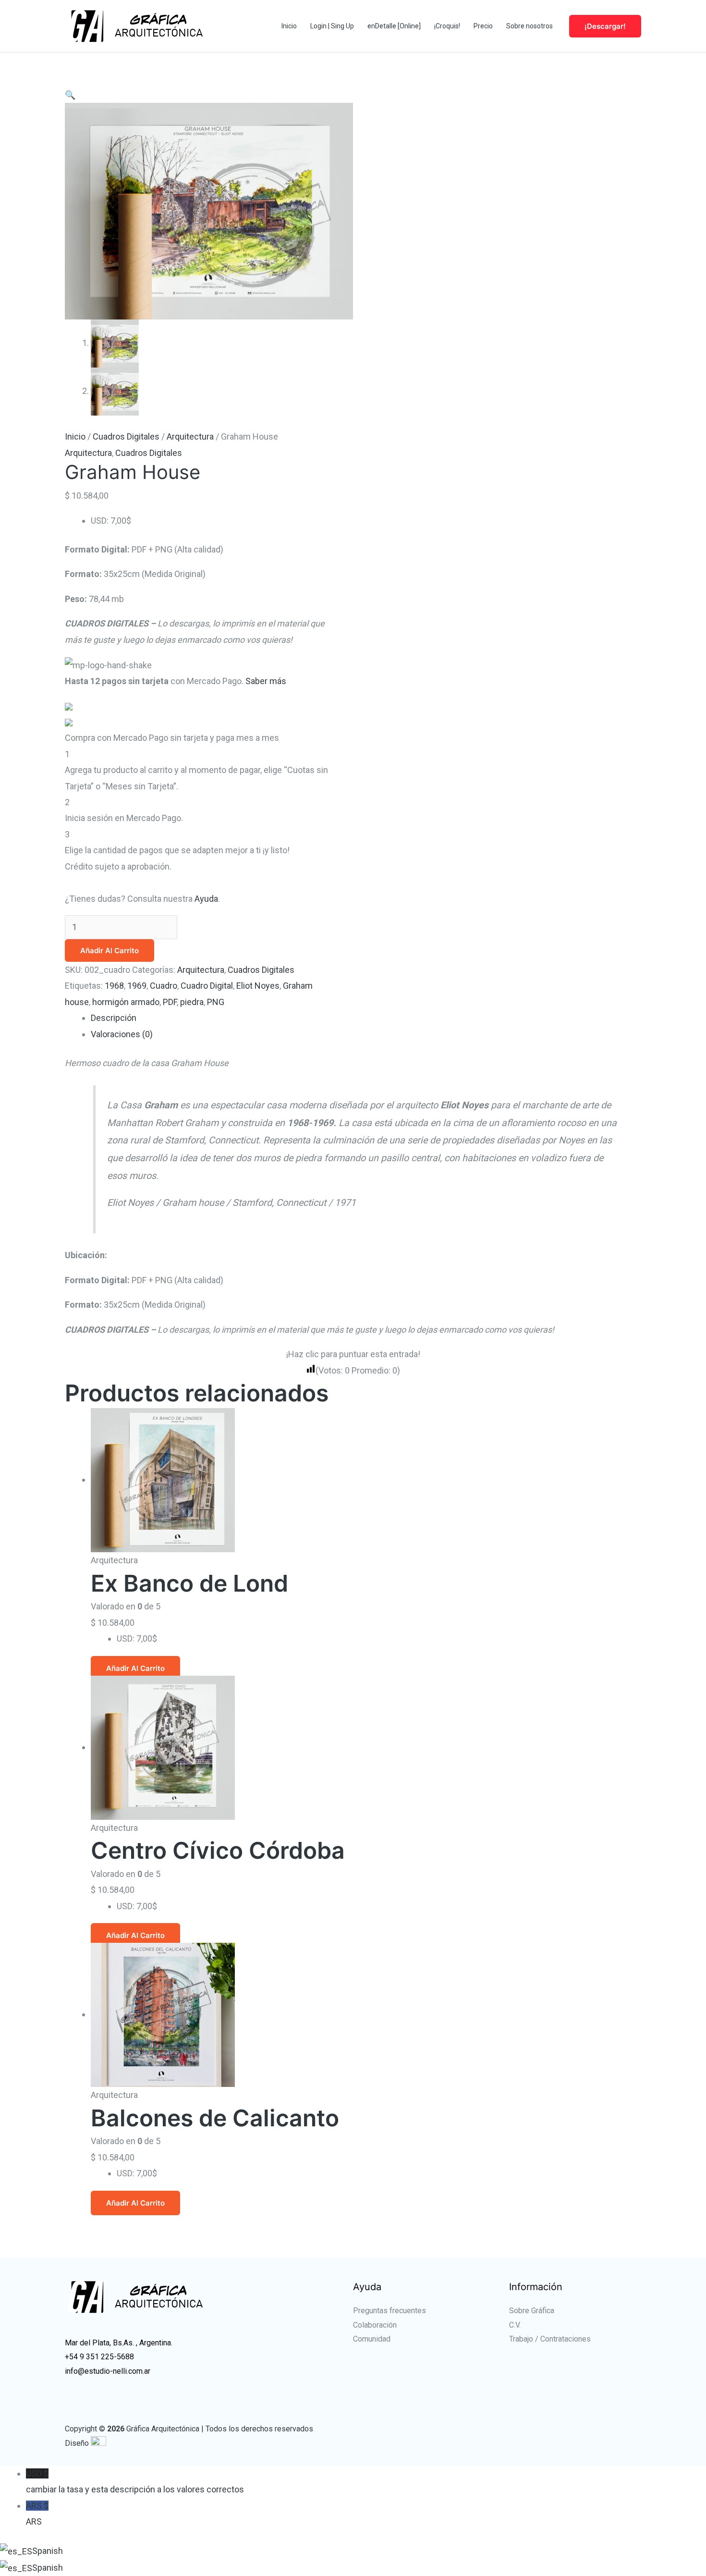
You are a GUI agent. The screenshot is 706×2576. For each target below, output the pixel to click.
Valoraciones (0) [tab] (122, 1034)
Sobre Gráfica (532, 2311)
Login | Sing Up (332, 26)
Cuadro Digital (207, 986)
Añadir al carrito (110, 951)
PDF (170, 1002)
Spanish (48, 2551)
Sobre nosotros (529, 26)
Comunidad (372, 2339)
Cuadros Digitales (126, 436)
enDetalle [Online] (394, 26)
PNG (216, 1002)
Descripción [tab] (114, 1018)
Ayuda (206, 899)
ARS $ (37, 2514)
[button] (70, 95)
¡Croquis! (447, 26)
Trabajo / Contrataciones (550, 2339)
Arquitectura (190, 436)
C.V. (515, 2325)
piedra (192, 1002)
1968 (114, 986)
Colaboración (375, 2325)
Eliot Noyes (258, 986)
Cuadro (164, 986)
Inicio (289, 26)
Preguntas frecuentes (390, 2311)
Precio (483, 26)
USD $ (135, 2481)
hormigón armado (126, 1002)
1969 (137, 986)
